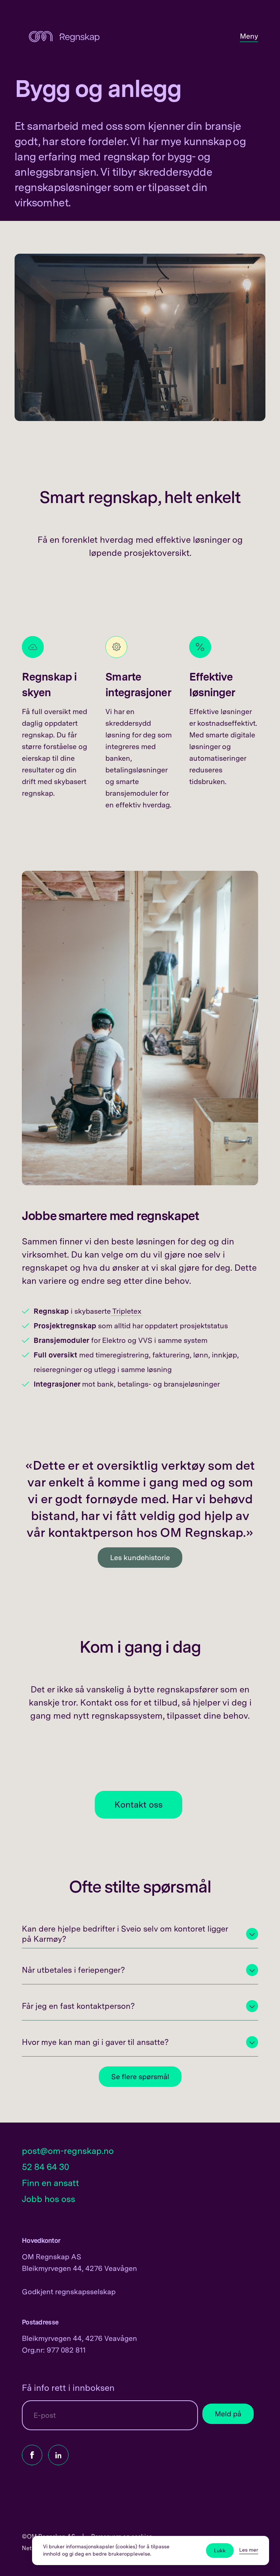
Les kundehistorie (140, 1558)
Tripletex (126, 1311)
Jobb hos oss (48, 2199)
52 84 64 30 (46, 2167)
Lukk (220, 2550)
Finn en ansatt (50, 2183)
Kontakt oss (139, 1805)
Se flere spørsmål (140, 2077)
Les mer (249, 2550)
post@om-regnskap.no (68, 2151)
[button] (140, 1934)
